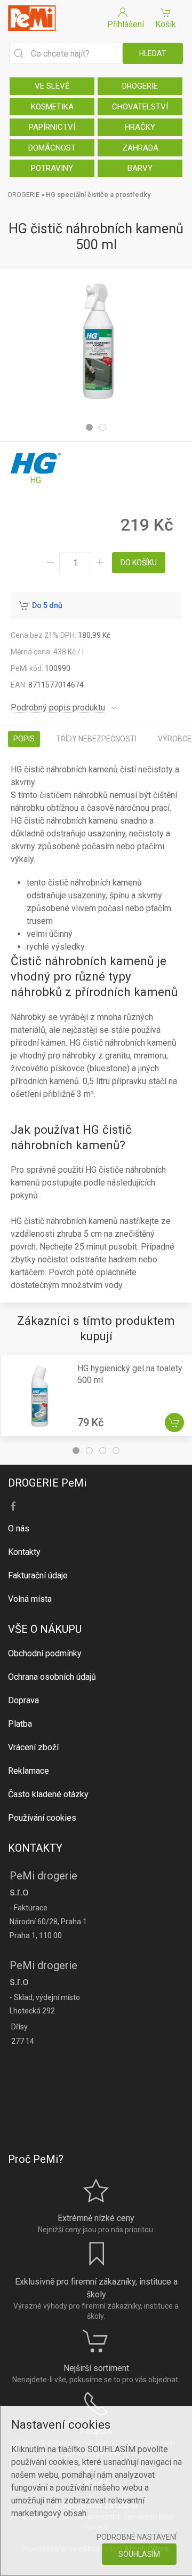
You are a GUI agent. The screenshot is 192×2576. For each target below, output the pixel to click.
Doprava (23, 1700)
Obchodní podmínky (45, 1653)
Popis (24, 739)
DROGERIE (140, 86)
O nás (19, 1528)
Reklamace (29, 1771)
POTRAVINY (52, 168)
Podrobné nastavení (137, 2537)
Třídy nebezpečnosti (96, 739)
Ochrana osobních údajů (52, 1677)
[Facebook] (13, 1506)
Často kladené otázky (48, 1794)
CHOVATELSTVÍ (140, 107)
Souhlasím (139, 2554)
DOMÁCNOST (52, 148)
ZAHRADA (140, 148)
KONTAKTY (35, 1848)
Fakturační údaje (38, 1575)
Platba (20, 1724)
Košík (166, 24)
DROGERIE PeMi (47, 1483)
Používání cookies (42, 1818)
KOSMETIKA (52, 107)
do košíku (139, 563)
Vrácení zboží (33, 1747)
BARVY (140, 168)
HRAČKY (140, 127)
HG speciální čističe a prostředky (98, 195)
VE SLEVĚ (52, 86)
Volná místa (30, 1599)
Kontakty (24, 1552)
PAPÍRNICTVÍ (52, 127)
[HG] (36, 469)
